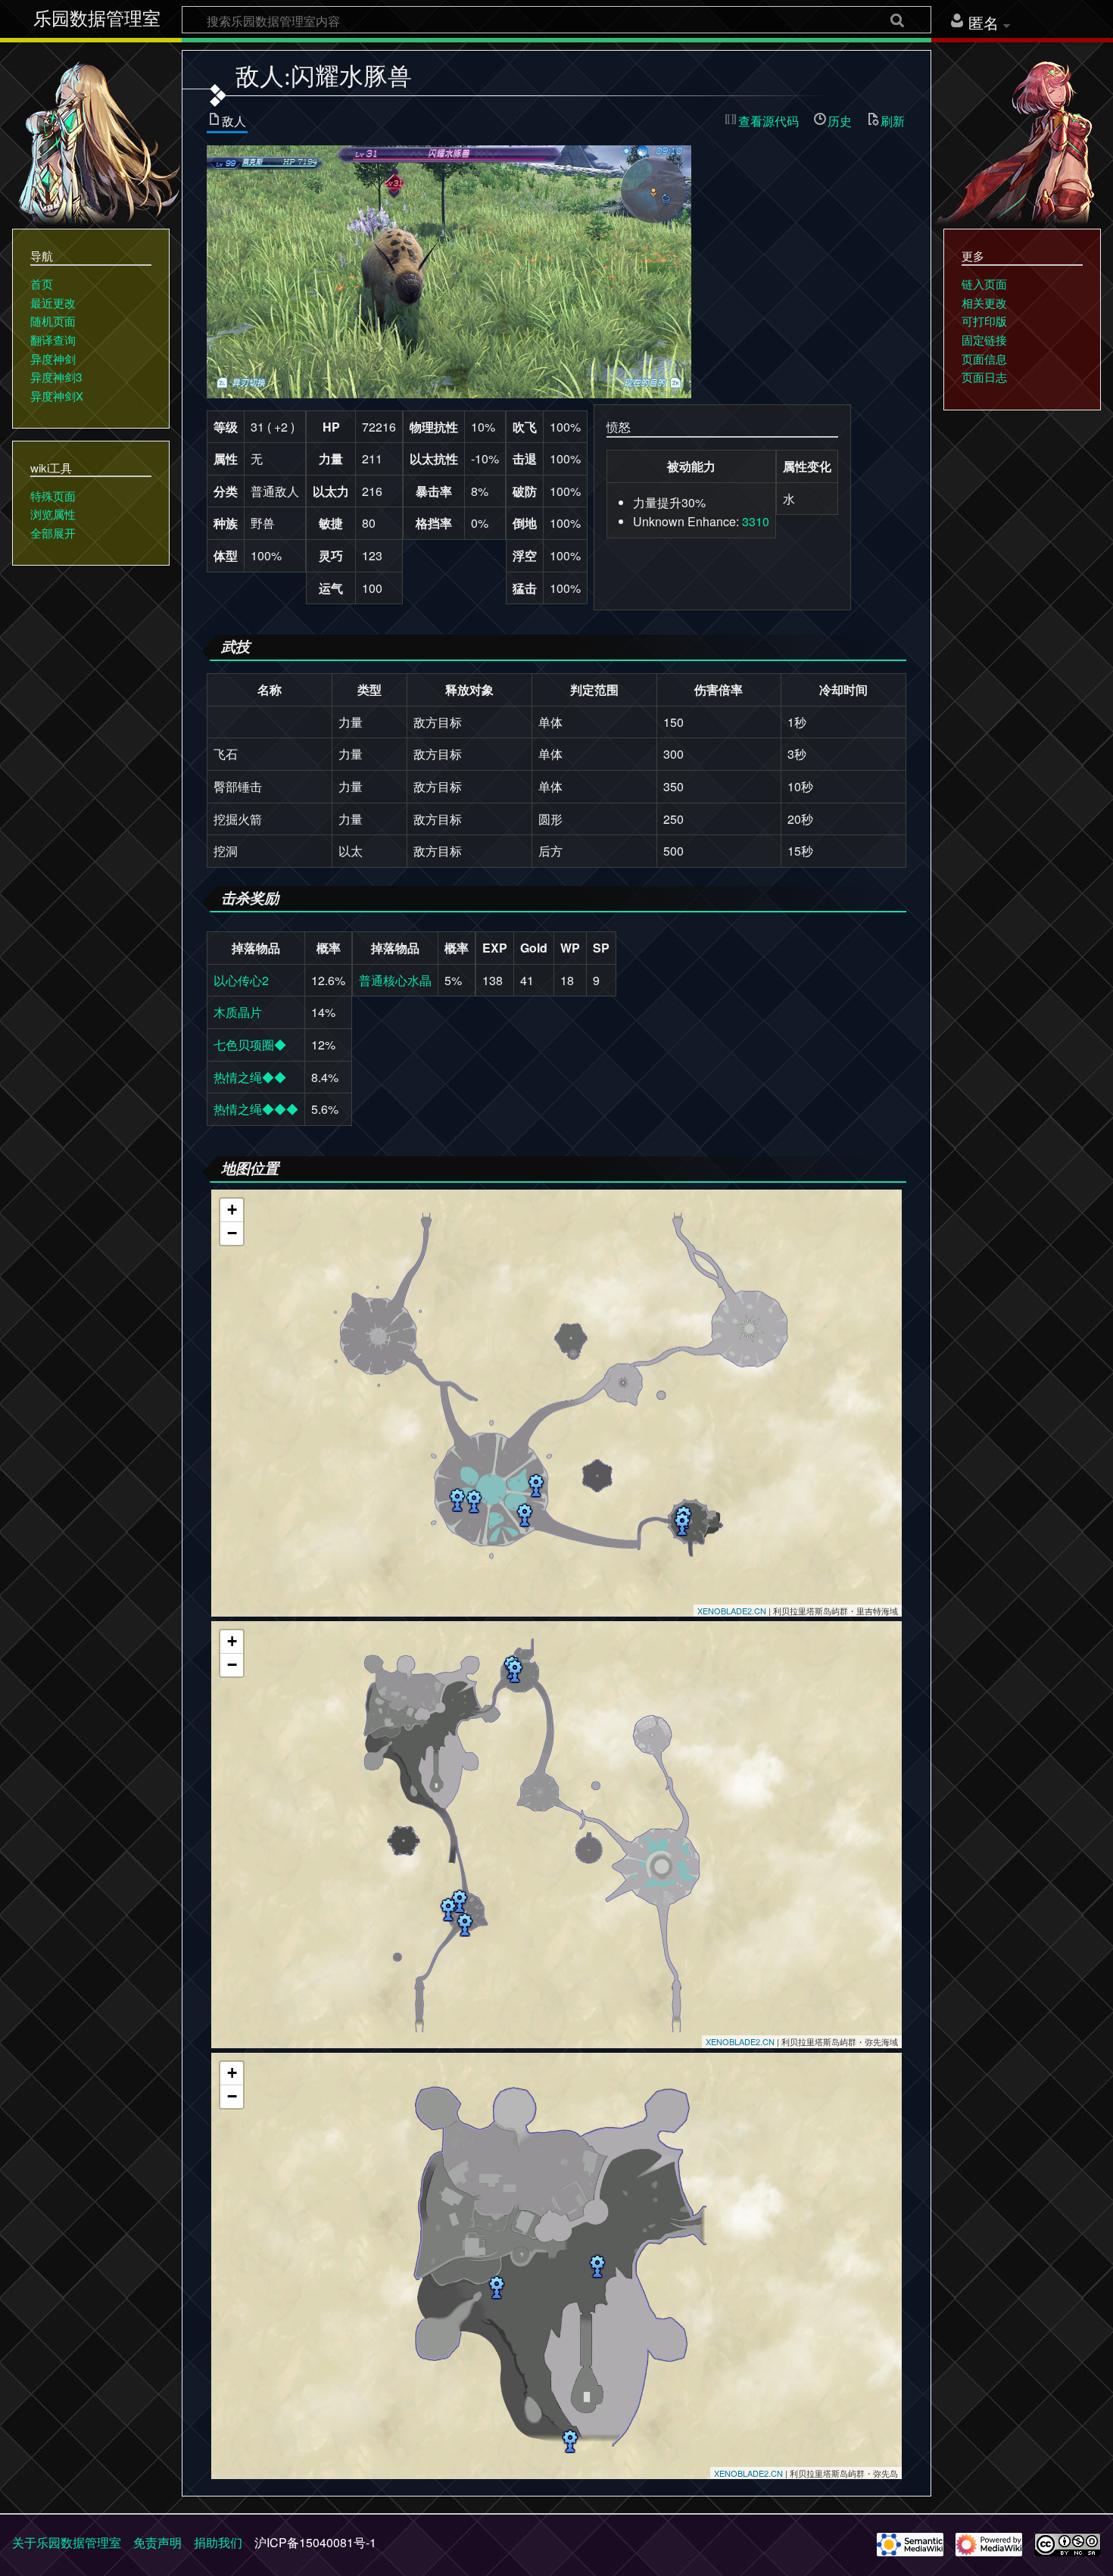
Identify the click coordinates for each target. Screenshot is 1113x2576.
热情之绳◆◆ (250, 1077)
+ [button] (232, 1210)
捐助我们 (218, 2542)
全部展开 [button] (53, 533)
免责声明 (157, 2542)
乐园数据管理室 (97, 19)
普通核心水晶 (395, 980)
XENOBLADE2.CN (732, 1611)
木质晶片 (238, 1012)
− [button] (232, 1233)
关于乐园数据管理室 (67, 2542)
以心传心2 (241, 980)
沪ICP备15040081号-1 (315, 2542)
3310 (756, 521)
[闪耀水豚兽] (449, 270)
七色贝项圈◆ (250, 1045)
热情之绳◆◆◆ (256, 1109)
